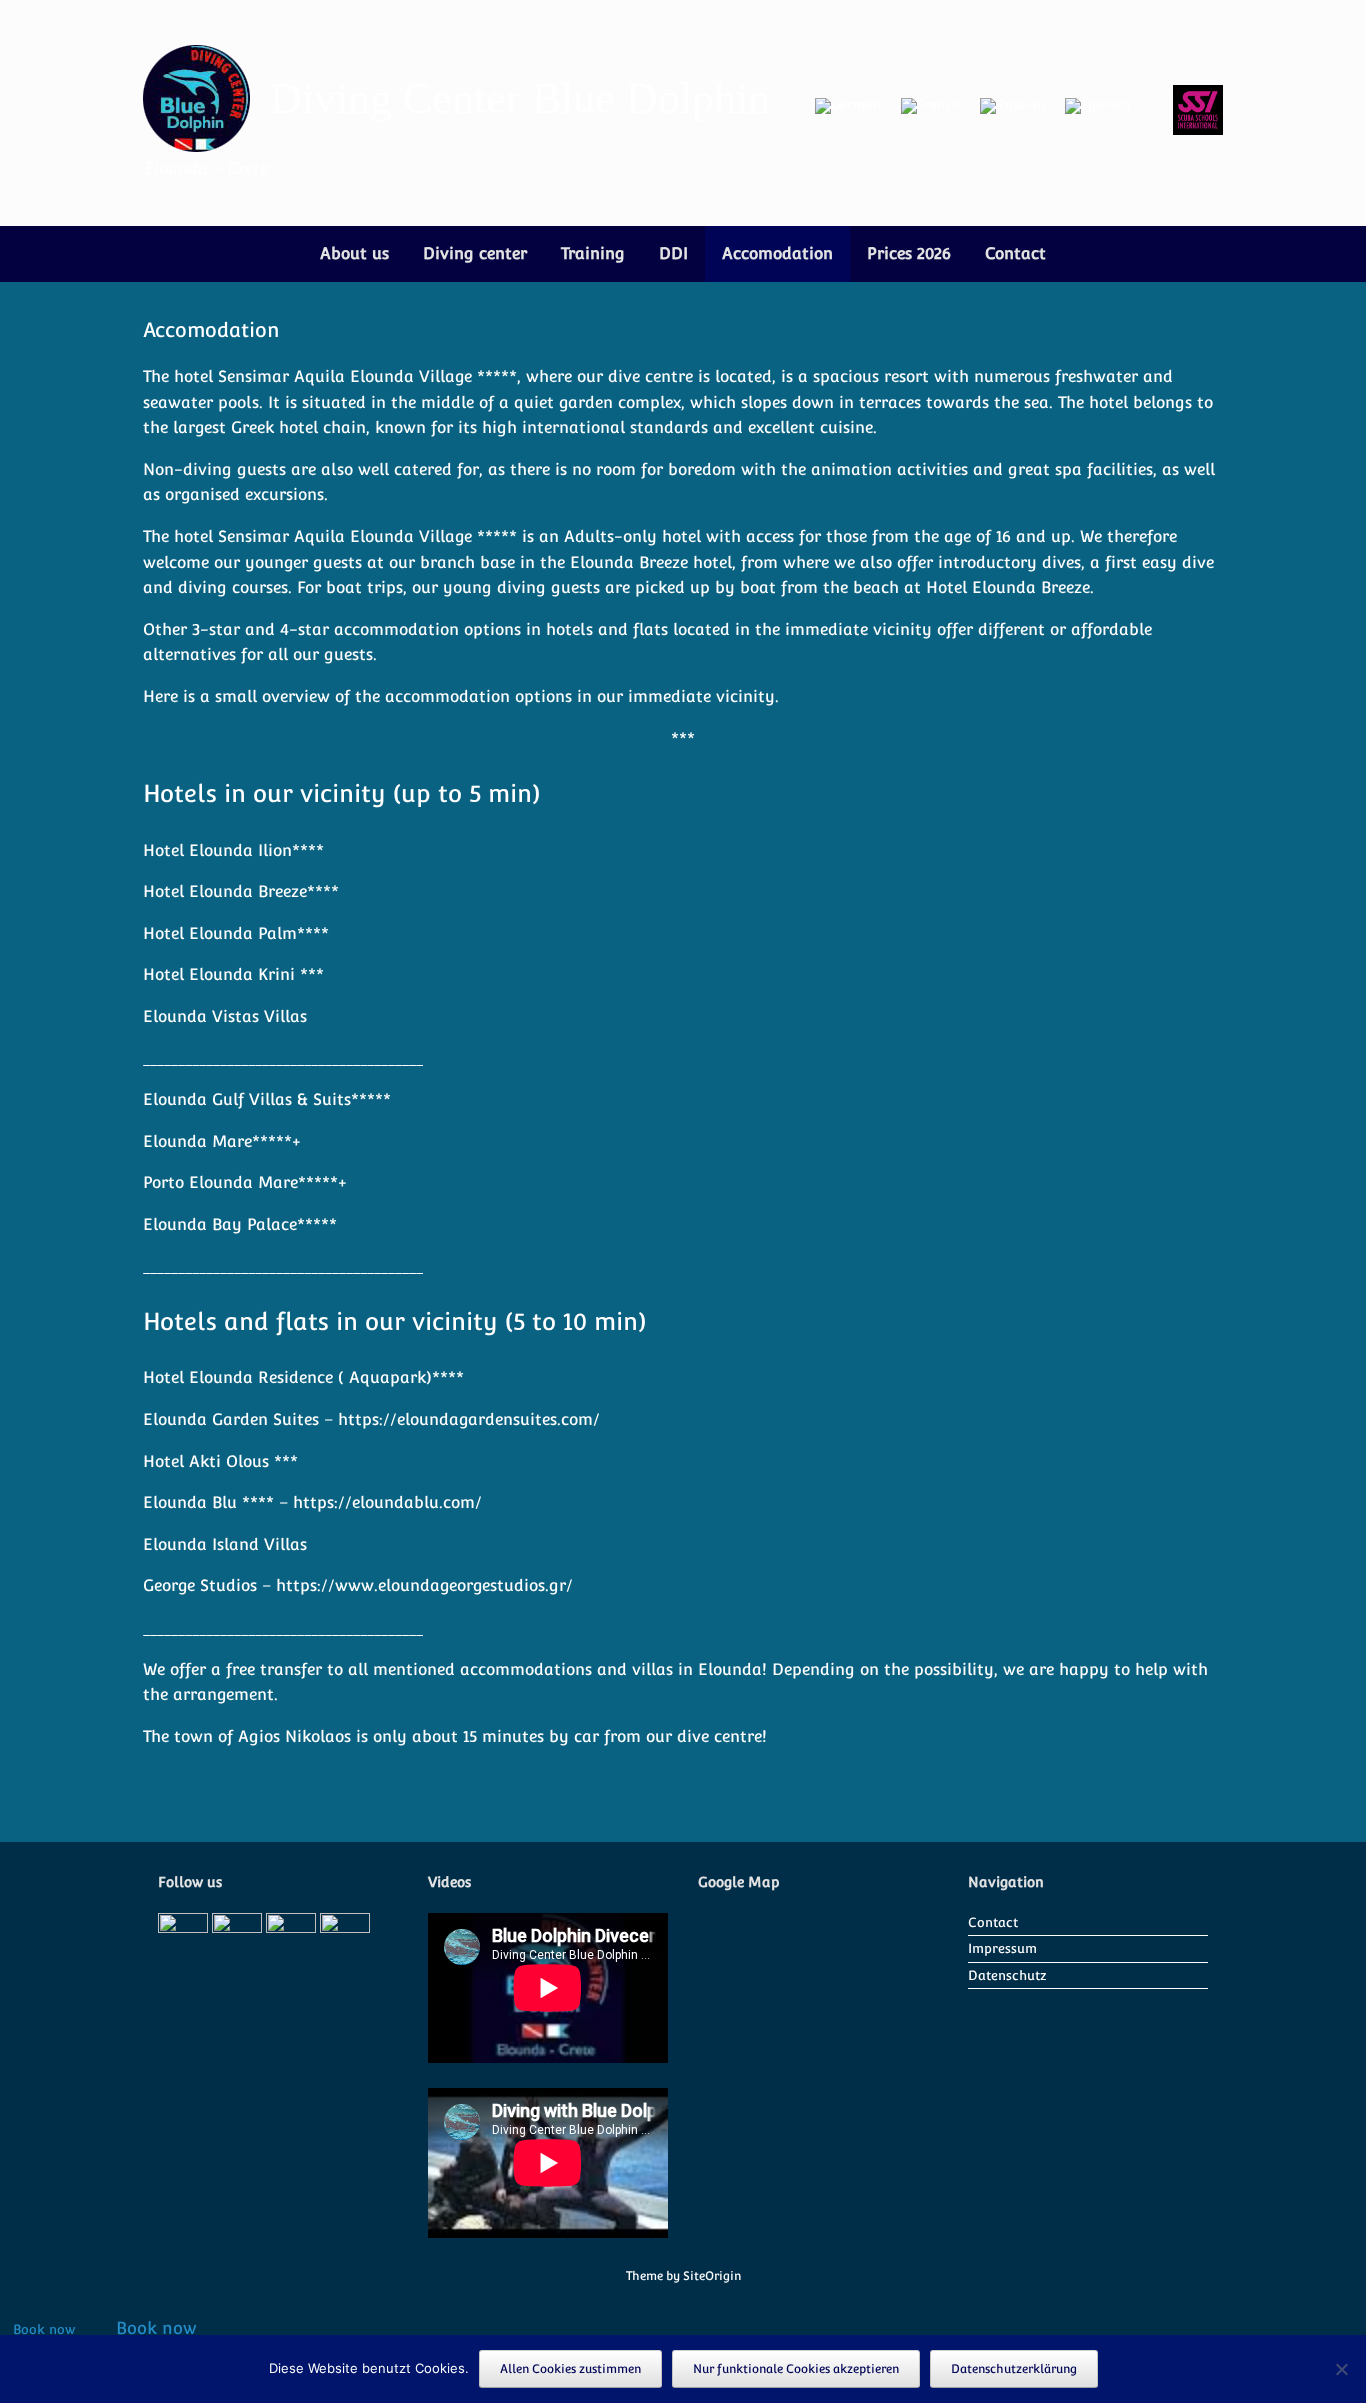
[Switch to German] (848, 106)
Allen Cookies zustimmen (570, 2369)
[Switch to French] (930, 106)
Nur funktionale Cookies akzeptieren (796, 2369)
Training (593, 253)
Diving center (475, 253)
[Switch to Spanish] (1097, 106)
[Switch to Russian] (1012, 106)
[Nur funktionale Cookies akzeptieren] (1341, 2369)
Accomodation (777, 253)
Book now (44, 2329)
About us (354, 253)
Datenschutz (1007, 1975)
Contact (1015, 253)
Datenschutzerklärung (1014, 2369)
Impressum (1002, 1948)
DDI (673, 253)
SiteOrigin (712, 2276)
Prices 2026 (909, 253)
